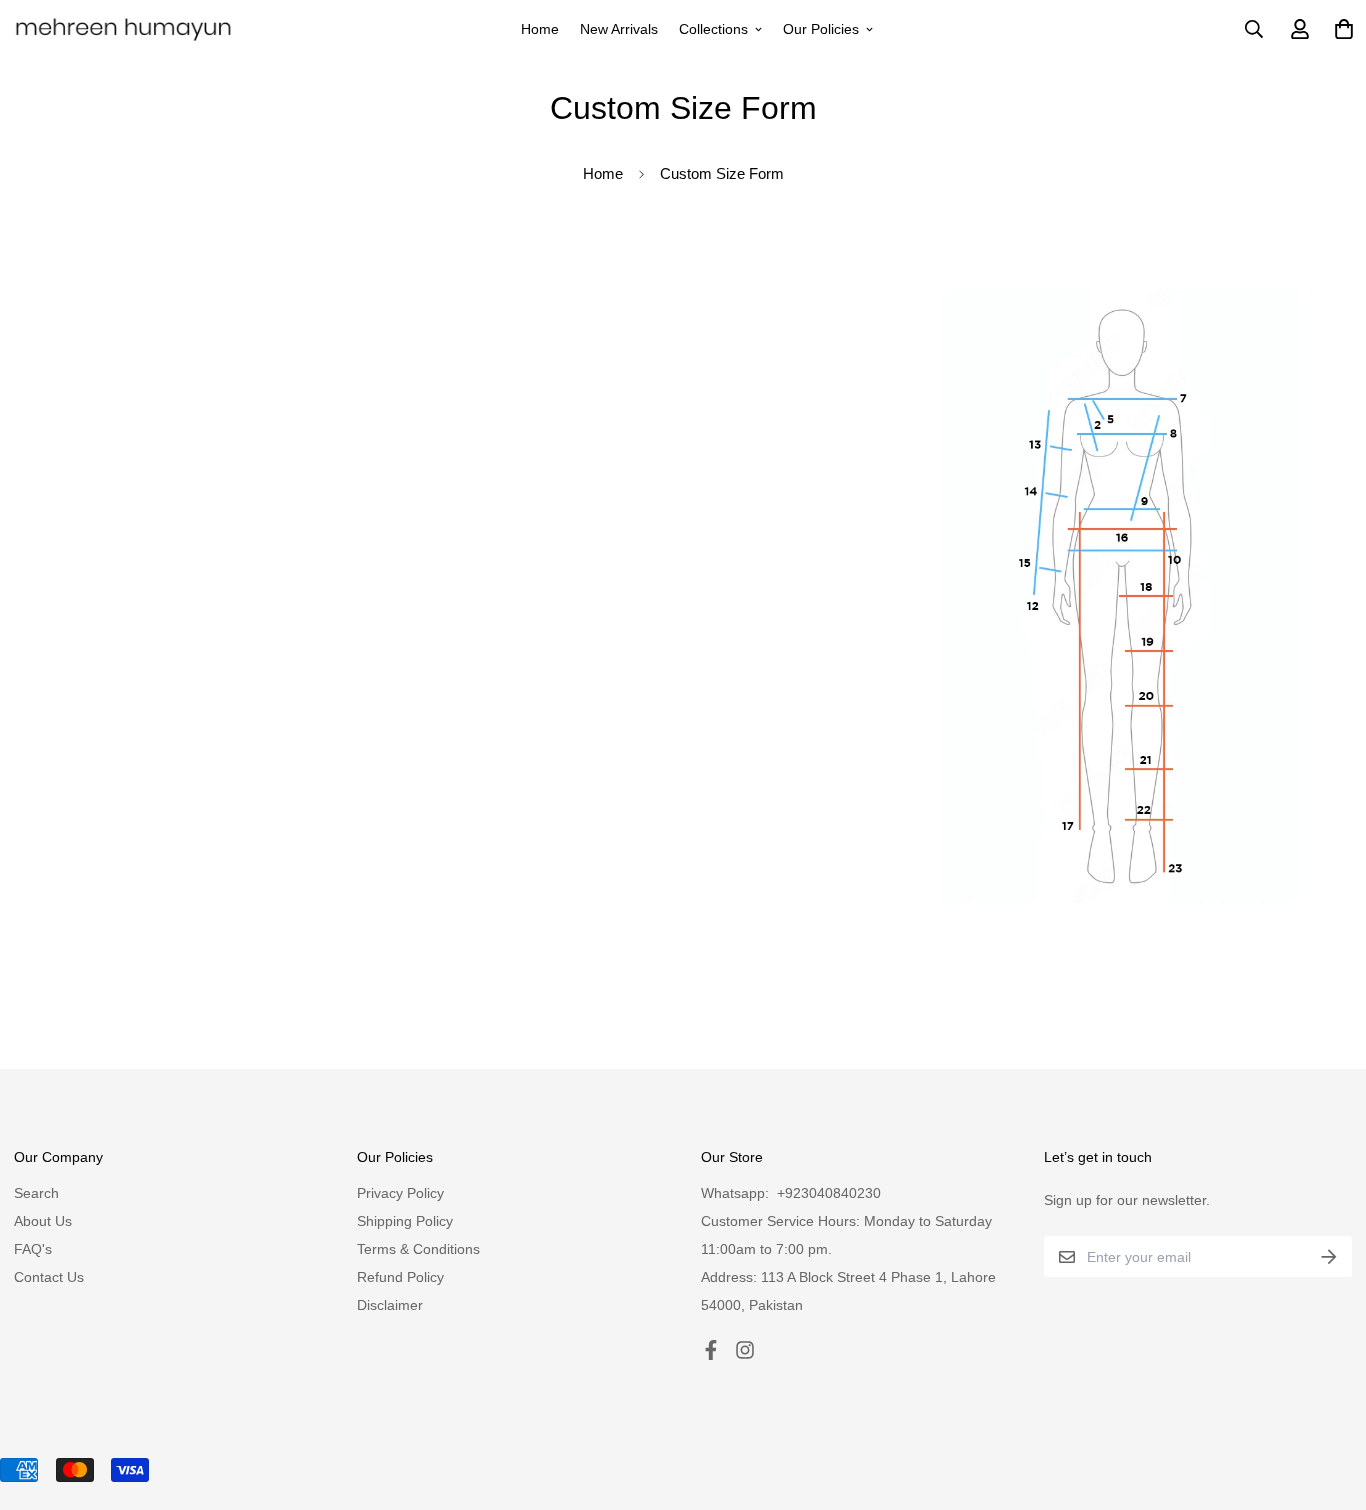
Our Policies (821, 29)
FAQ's (33, 1249)
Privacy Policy (400, 1193)
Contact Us (49, 1277)
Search (36, 1193)
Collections (713, 29)
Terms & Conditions (418, 1249)
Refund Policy (400, 1277)
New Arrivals (619, 29)
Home (540, 29)
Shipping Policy (405, 1221)
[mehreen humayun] (124, 29)
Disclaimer (390, 1305)
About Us (43, 1221)
